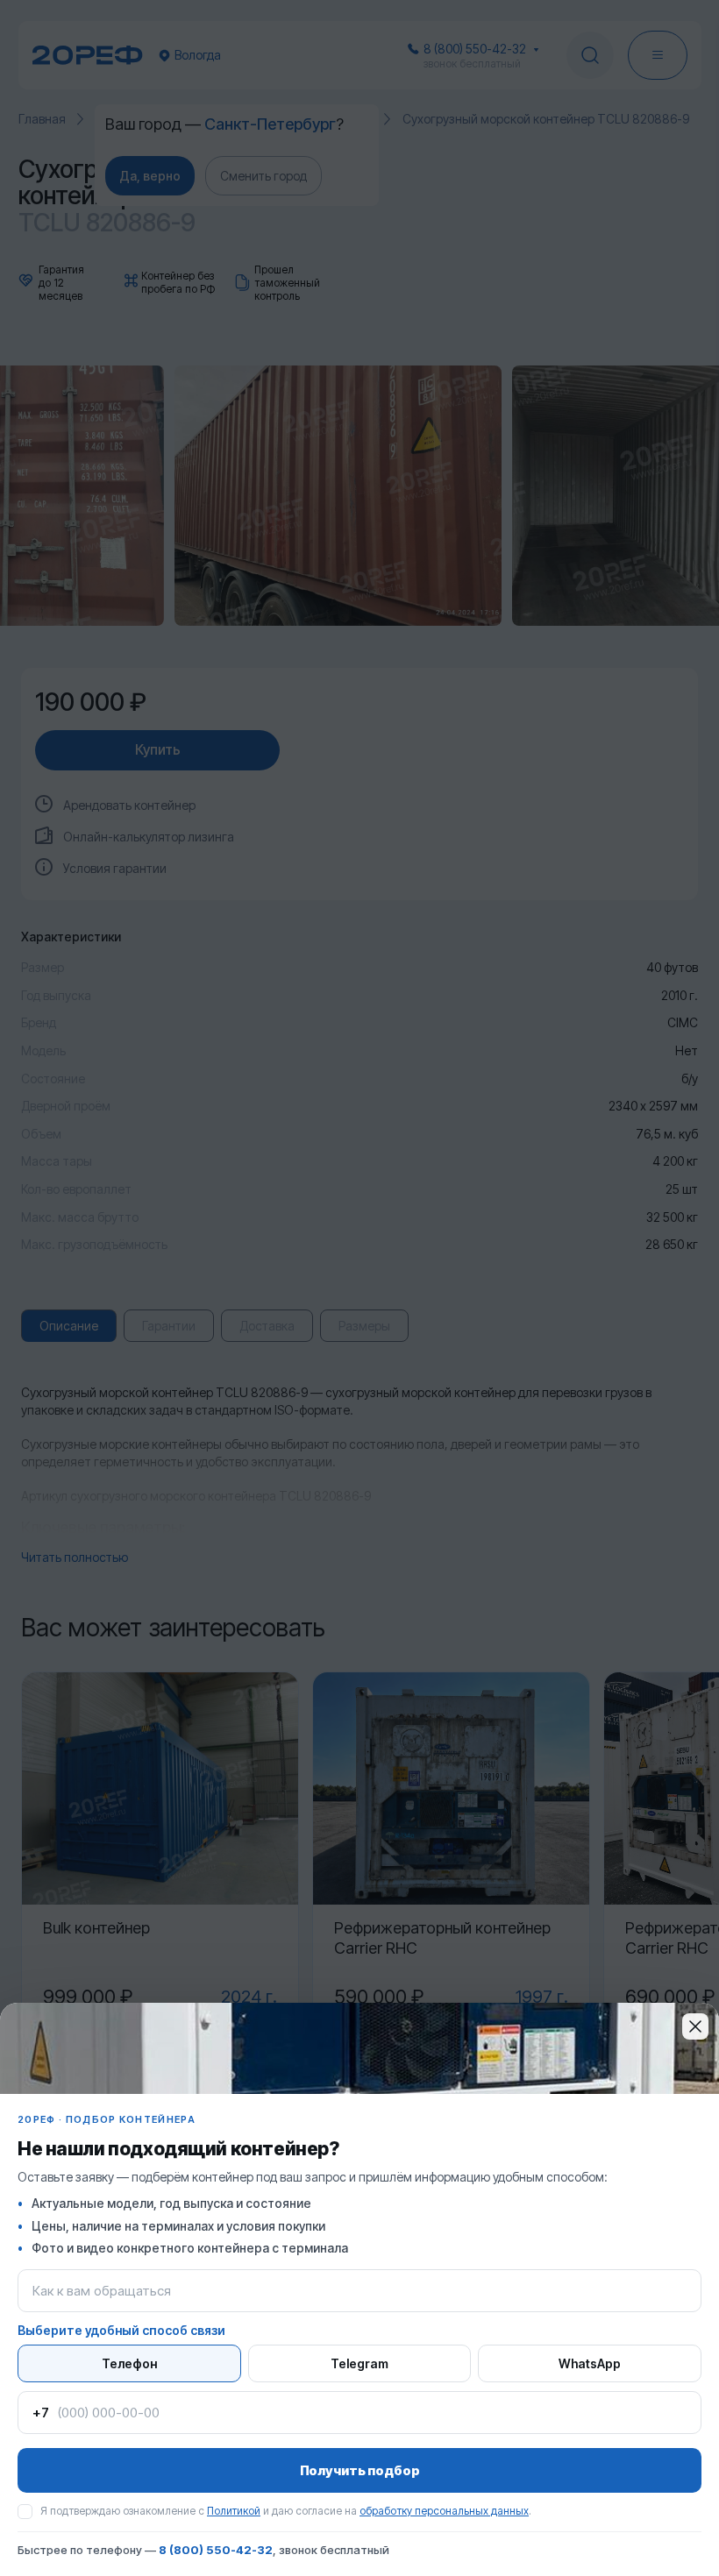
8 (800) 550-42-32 (216, 2550)
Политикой (234, 2511)
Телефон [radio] (129, 2363)
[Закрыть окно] (695, 2026)
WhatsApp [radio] (590, 2363)
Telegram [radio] (359, 2363)
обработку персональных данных (444, 2511)
